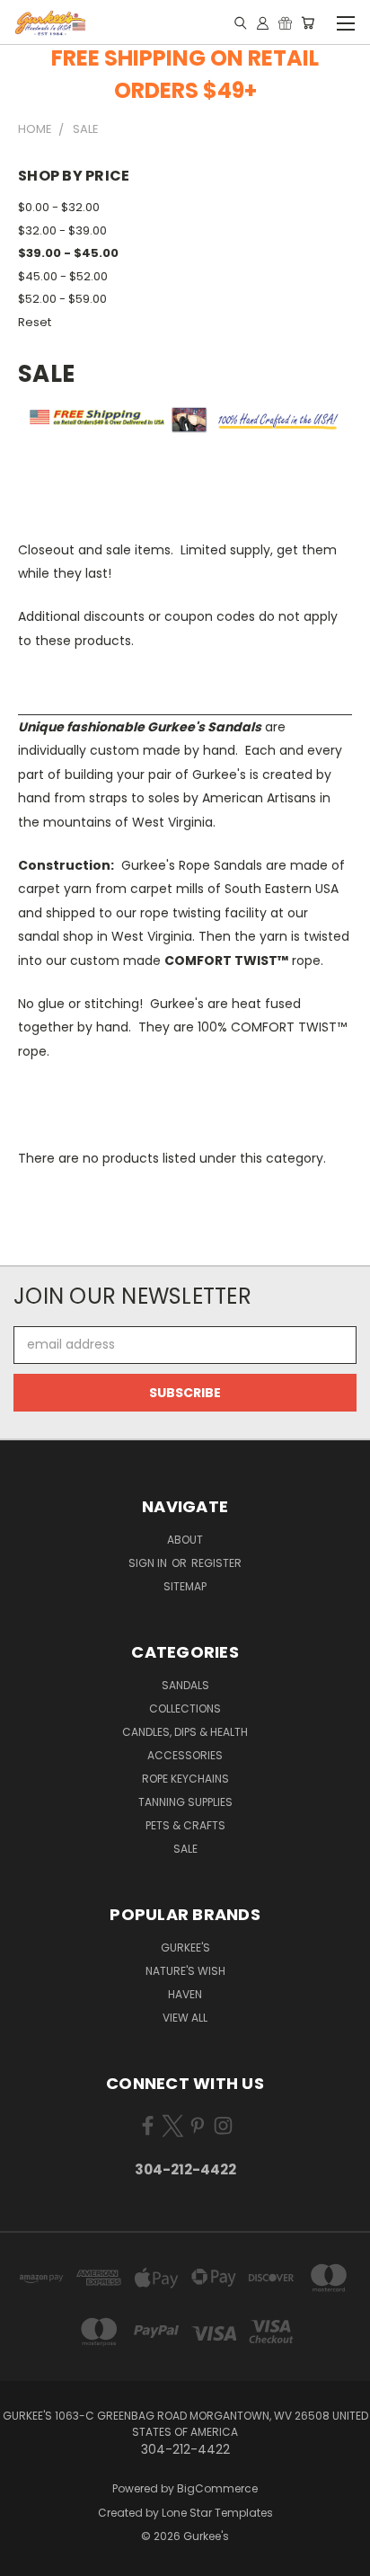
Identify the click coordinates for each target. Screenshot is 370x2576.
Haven (185, 1994)
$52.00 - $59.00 (62, 299)
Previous (28, 2558)
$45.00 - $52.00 (63, 276)
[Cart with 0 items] (308, 22)
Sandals (185, 1685)
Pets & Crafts (185, 1825)
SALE (185, 1849)
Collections (185, 1708)
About (185, 1540)
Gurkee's (185, 1947)
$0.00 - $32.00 (59, 207)
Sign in (149, 1563)
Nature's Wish (185, 1971)
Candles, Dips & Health (185, 1732)
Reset (35, 322)
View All (185, 2018)
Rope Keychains (185, 1779)
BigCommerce (217, 2488)
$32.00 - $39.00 (62, 230)
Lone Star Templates (217, 2513)
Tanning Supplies (185, 1802)
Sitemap (185, 1586)
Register (216, 1563)
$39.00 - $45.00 (68, 253)
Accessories (185, 1755)
